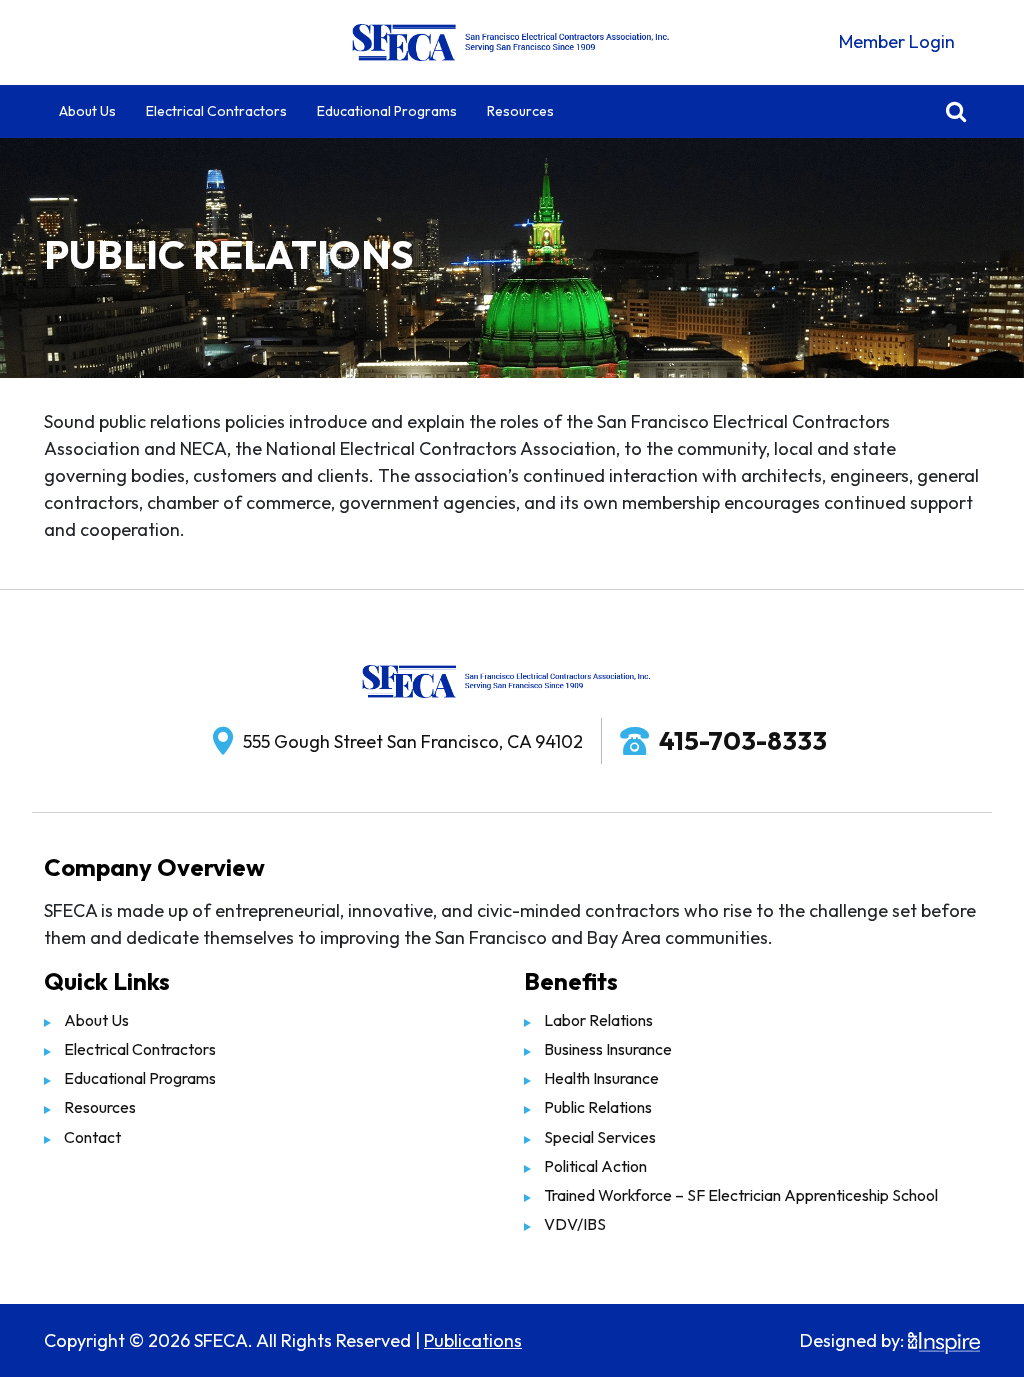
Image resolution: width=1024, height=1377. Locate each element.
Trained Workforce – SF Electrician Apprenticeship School (741, 1195)
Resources (520, 111)
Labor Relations (598, 1020)
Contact (92, 1137)
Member (897, 41)
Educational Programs (387, 111)
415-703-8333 (743, 740)
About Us (87, 111)
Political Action (595, 1166)
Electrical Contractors (216, 111)
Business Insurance (608, 1049)
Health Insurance (601, 1078)
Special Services (600, 1137)
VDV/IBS (575, 1224)
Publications (473, 1340)
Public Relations (598, 1107)
